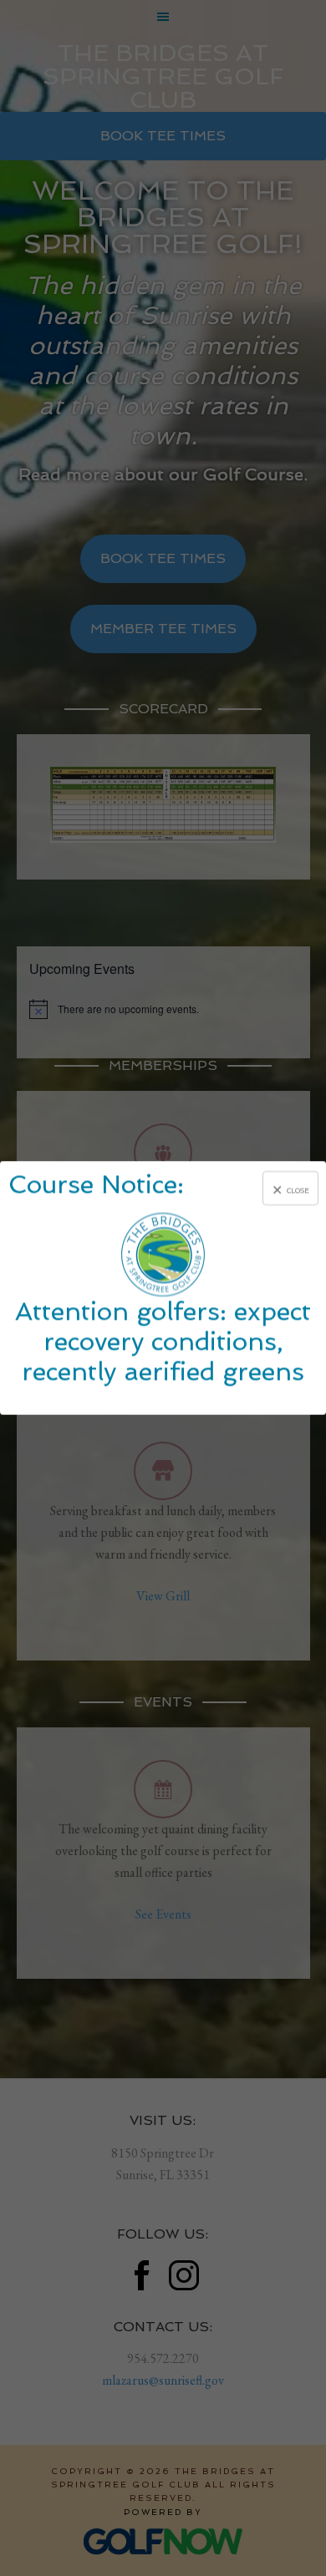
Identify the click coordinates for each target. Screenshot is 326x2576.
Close (298, 1190)
